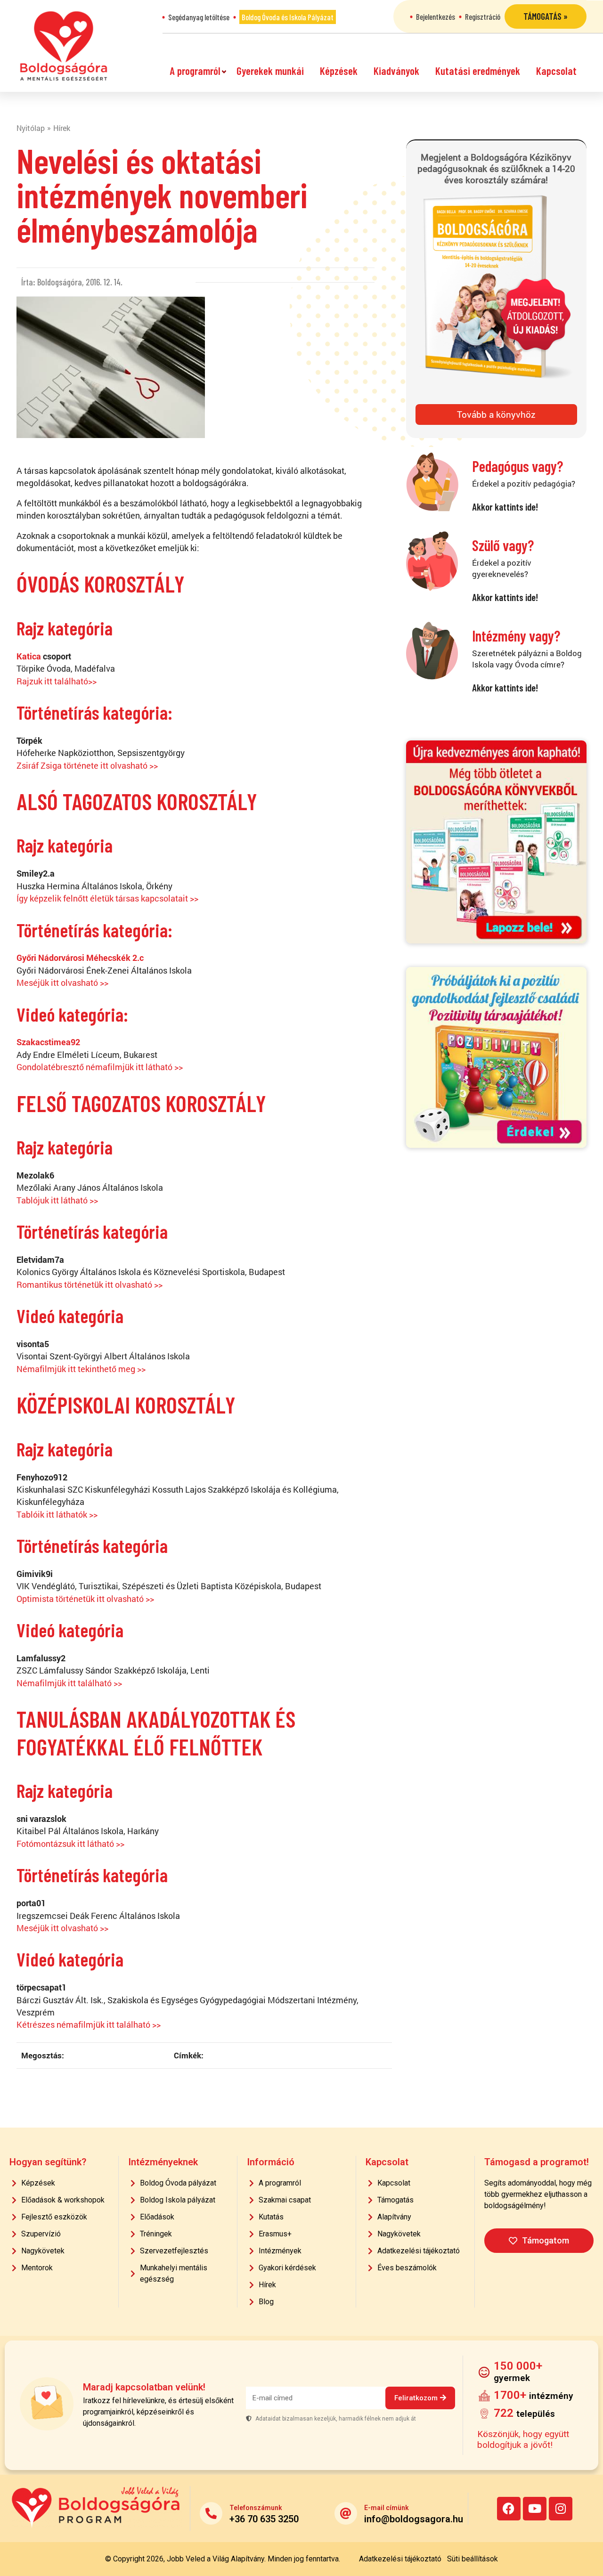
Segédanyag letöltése (199, 17)
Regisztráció (483, 16)
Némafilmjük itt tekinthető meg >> (81, 1369)
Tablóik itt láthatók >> (57, 1515)
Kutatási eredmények (478, 71)
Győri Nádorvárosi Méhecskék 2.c (80, 958)
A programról (195, 71)
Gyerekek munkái (270, 71)
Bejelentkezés (436, 16)
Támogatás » (546, 16)
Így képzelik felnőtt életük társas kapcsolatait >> (107, 898)
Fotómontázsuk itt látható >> (71, 1844)
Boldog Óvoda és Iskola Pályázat (288, 17)
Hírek (62, 128)
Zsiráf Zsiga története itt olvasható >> (87, 766)
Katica (29, 656)
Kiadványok (396, 71)
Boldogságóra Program (64, 46)
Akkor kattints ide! (505, 507)
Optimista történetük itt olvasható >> (85, 1599)
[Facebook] (509, 2509)
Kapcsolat (556, 71)
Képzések (339, 71)
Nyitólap (31, 128)
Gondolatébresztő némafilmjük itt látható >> (100, 1067)
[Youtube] (535, 2509)
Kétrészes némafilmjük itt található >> (89, 2025)
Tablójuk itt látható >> (57, 1200)
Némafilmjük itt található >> (69, 1683)
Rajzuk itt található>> (57, 681)
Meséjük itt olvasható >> (62, 983)
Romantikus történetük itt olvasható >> (90, 1285)
